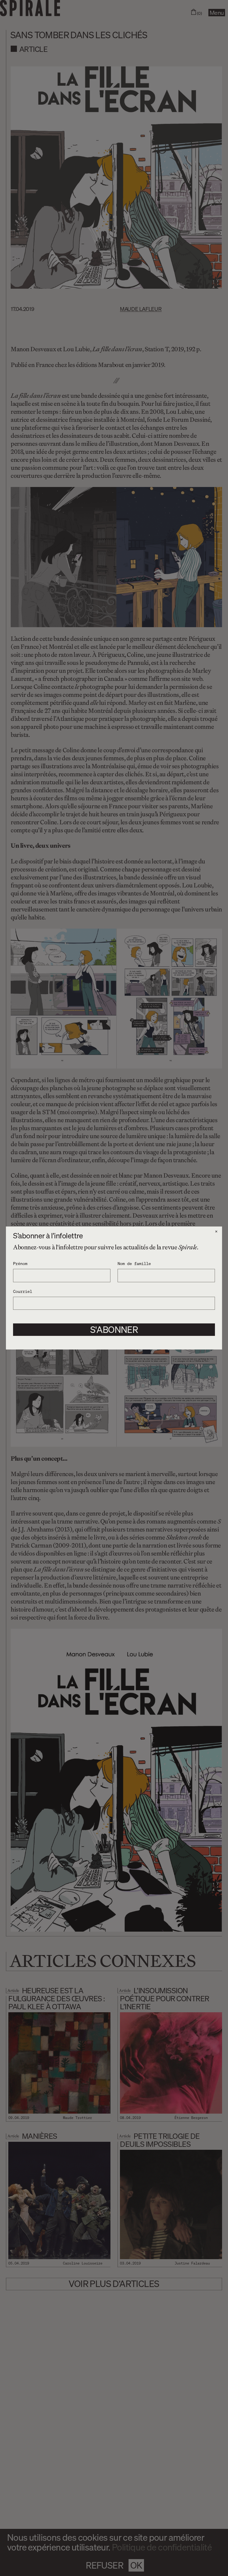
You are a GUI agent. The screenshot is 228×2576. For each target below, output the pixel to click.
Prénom (20, 1263)
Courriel (23, 1291)
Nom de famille (134, 1263)
